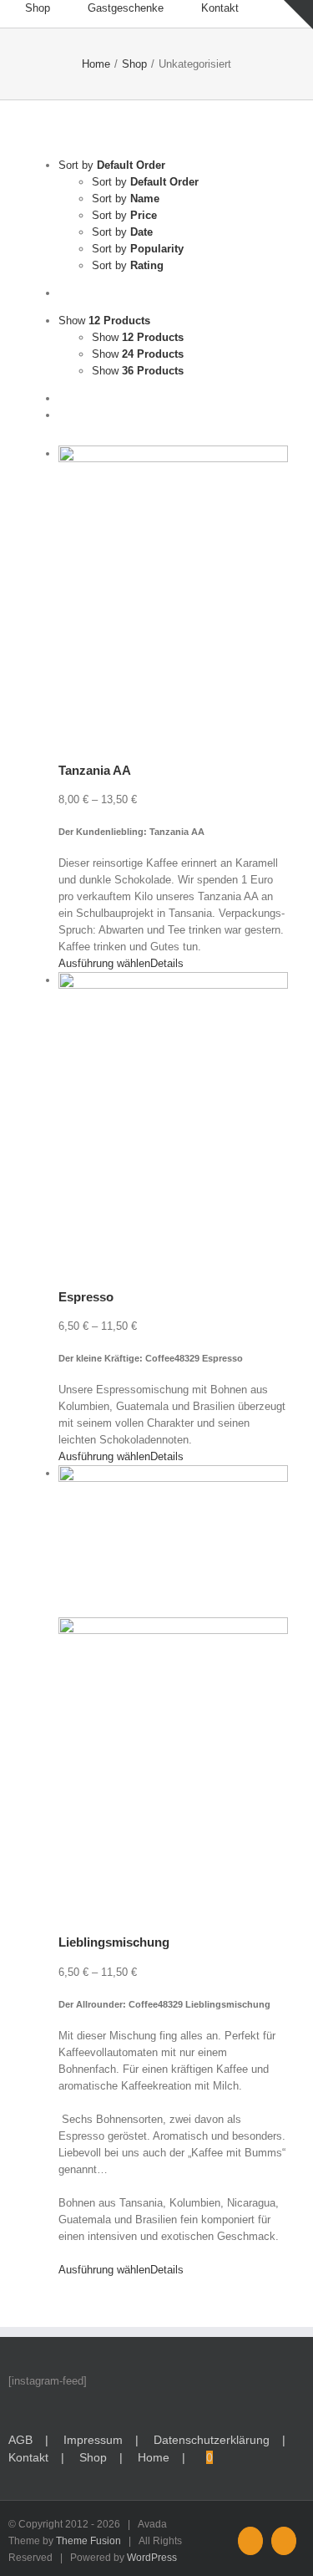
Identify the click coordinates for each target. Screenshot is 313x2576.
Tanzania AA (95, 770)
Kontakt (28, 2457)
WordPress (152, 2558)
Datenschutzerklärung (212, 2440)
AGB (20, 2440)
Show (138, 337)
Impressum (93, 2440)
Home (154, 2457)
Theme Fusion (88, 2541)
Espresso (86, 1297)
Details (167, 963)
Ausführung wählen (104, 963)
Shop (93, 2457)
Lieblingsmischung (114, 1942)
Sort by (145, 182)
